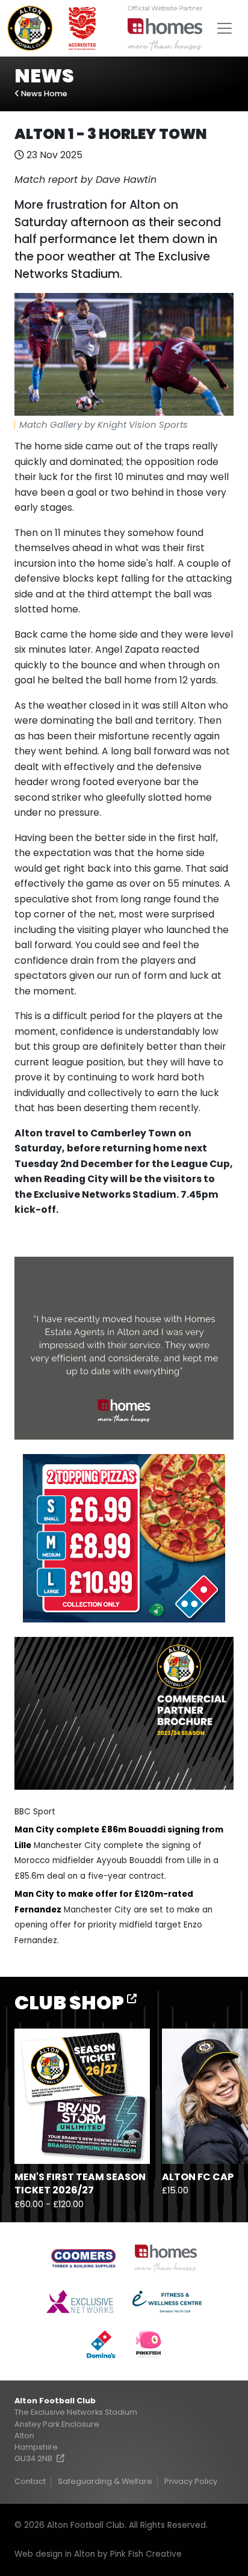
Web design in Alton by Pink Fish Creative (98, 2554)
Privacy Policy (191, 2481)
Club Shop (71, 2002)
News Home (43, 94)
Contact (30, 2481)
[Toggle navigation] (225, 28)
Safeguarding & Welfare (105, 2481)
